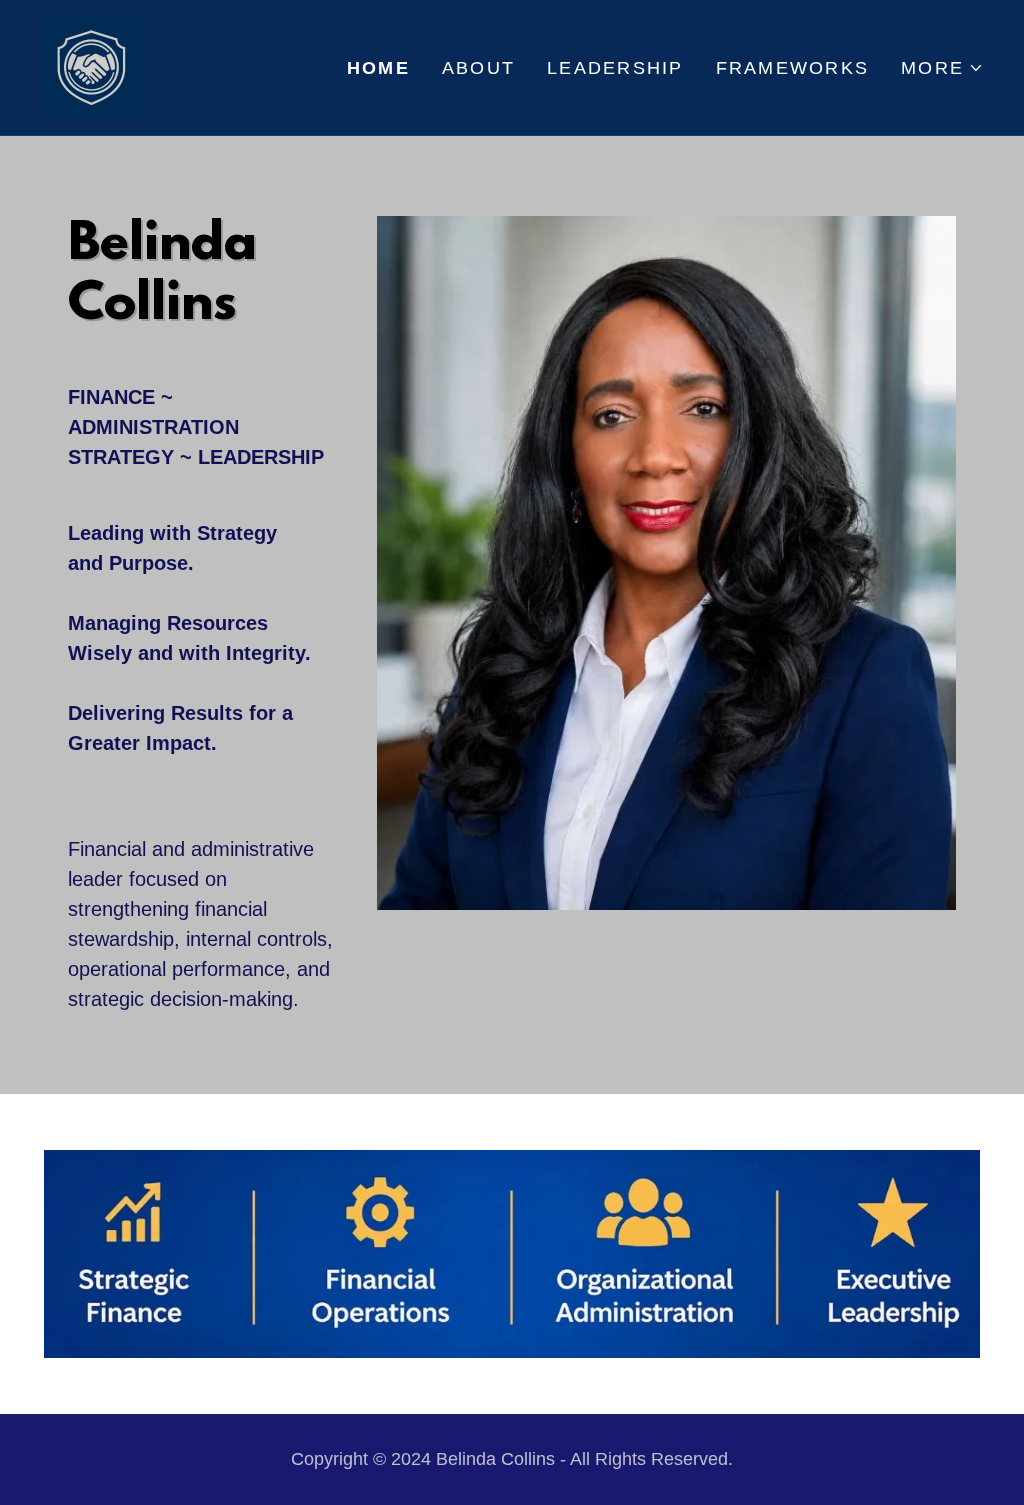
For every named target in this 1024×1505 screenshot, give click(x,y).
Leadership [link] (615, 68)
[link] (91, 66)
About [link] (478, 68)
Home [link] (378, 68)
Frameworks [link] (793, 68)
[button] (942, 68)
